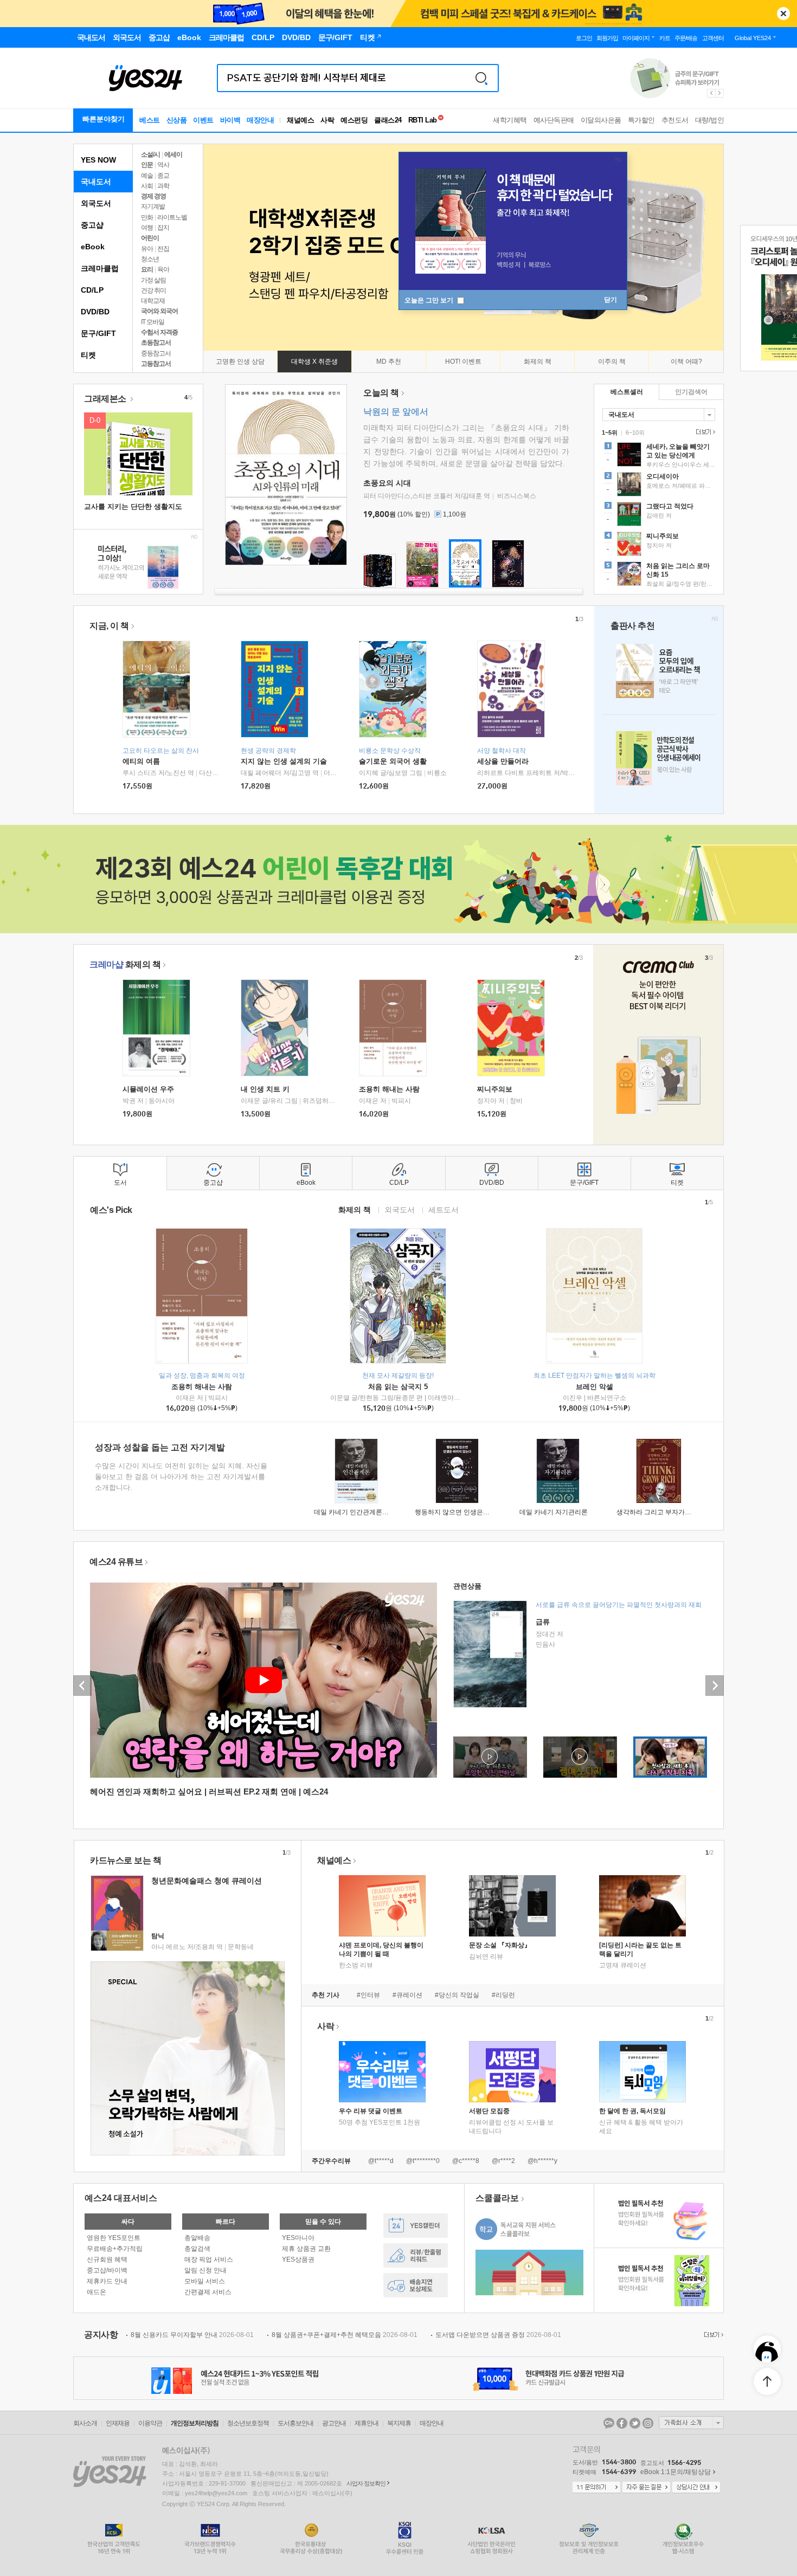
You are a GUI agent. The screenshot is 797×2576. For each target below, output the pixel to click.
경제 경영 (153, 196)
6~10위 (635, 432)
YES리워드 (416, 2255)
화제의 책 (125, 964)
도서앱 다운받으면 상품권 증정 (498, 2335)
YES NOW (98, 160)
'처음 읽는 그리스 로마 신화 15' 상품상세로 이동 (659, 575)
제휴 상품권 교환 (306, 2249)
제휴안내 (367, 2423)
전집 (163, 249)
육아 (163, 269)
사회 (147, 186)
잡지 (163, 228)
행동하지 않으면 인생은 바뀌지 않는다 (470, 1512)
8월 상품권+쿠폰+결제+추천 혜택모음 (345, 2335)
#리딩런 (503, 1995)
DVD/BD (95, 312)
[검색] (481, 78)
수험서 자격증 (159, 332)
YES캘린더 (416, 2226)
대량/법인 (710, 120)
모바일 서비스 (205, 2281)
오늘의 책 (381, 393)
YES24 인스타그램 (648, 2423)
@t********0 (423, 2161)
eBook (93, 247)
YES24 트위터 (635, 2423)
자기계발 (153, 206)
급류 (543, 1622)
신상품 (177, 120)
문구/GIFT (98, 333)
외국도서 (96, 203)
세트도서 (444, 1209)
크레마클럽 (100, 268)
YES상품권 (298, 2259)
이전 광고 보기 (711, 93)
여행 (147, 228)
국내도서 (96, 182)
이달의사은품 (601, 120)
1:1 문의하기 (596, 2488)
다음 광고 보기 (720, 93)
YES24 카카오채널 (609, 2423)
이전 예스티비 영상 (82, 1686)
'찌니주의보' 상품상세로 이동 (659, 545)
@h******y (542, 2161)
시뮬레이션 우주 (148, 1089)
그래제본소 (106, 399)
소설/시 (150, 154)
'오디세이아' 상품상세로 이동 (659, 486)
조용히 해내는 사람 (389, 1089)
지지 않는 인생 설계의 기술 (284, 761)
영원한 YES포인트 (114, 2238)
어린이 (150, 238)
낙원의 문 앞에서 (396, 412)
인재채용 (118, 2423)
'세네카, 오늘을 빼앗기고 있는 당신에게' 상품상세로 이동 (659, 456)
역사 (163, 165)
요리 (147, 269)
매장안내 (260, 120)
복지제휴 (399, 2423)
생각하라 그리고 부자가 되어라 (661, 1512)
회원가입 (607, 38)
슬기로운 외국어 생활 (393, 761)
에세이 (173, 154)
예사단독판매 (554, 120)
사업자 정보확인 (366, 2483)
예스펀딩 (354, 120)
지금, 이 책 (109, 626)
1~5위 (610, 432)
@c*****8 (466, 2161)
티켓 (88, 355)
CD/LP (92, 290)
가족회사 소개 (691, 2423)
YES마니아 (298, 2238)
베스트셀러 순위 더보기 (704, 432)
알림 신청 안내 (205, 2270)
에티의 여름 (141, 761)
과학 (163, 186)
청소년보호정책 (248, 2423)
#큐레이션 (407, 1995)
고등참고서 (156, 364)
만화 (147, 217)
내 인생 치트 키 (265, 1089)
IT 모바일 (153, 322)
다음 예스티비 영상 (715, 1686)
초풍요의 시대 (387, 483)
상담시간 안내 (696, 2488)
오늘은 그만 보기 (430, 300)
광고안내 (334, 2423)
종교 (163, 176)
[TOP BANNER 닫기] (783, 14)
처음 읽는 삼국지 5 (398, 1387)
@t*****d (381, 2161)
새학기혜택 (510, 120)
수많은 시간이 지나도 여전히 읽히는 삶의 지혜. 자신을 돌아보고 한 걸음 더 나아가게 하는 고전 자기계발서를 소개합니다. (181, 1477)
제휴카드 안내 (107, 2281)
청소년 (150, 259)
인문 (147, 165)
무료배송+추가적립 (115, 2249)
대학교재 (153, 301)
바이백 (230, 120)
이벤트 (203, 120)
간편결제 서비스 (208, 2292)
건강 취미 (153, 290)
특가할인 (641, 120)
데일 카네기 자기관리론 (554, 1512)
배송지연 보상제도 (416, 2285)
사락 (327, 120)
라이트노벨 (172, 217)
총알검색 (197, 2249)
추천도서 (675, 120)
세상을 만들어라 (503, 761)
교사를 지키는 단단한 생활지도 (133, 506)
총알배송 (197, 2238)
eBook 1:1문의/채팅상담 (676, 2472)
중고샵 (92, 225)
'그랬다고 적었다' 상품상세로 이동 (659, 515)
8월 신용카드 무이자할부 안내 (192, 2335)
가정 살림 (153, 280)
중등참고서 (156, 353)
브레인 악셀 (594, 1387)
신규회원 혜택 (107, 2259)
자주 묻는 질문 (646, 2488)
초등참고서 (156, 343)
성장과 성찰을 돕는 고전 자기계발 (160, 1447)
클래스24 (388, 120)
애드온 (97, 2292)
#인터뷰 (368, 1995)
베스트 (150, 120)
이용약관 (150, 2423)
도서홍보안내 (295, 2423)
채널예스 (334, 1860)
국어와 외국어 (159, 311)
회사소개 (85, 2423)
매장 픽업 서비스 (209, 2259)
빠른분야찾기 (104, 119)
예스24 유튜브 (116, 1562)
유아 (147, 249)
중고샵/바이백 (107, 2270)
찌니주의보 (495, 1089)
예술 (147, 176)
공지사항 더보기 (712, 2335)
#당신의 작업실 (457, 1995)
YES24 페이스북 (622, 2423)
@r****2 (503, 2161)
